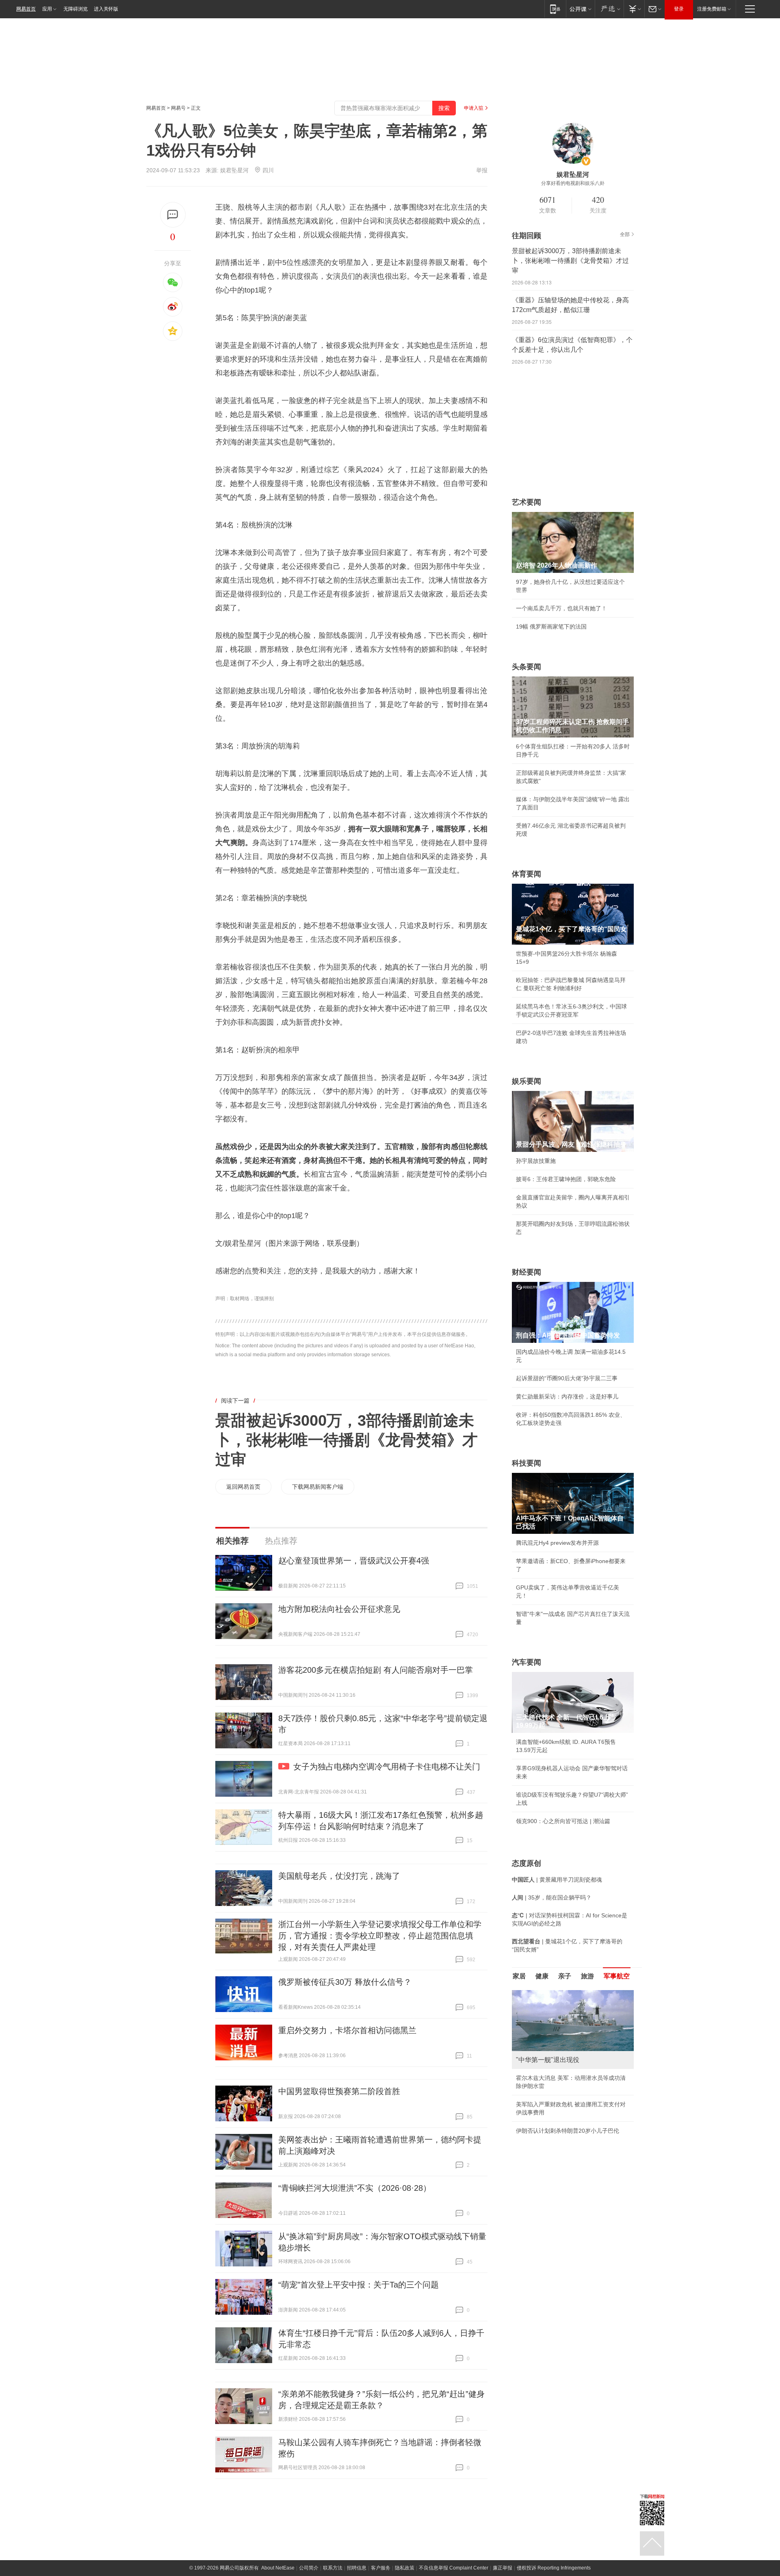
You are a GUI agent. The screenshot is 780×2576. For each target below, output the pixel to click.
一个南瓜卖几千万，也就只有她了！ (561, 608)
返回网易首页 (243, 1487)
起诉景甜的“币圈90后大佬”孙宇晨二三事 (567, 1378)
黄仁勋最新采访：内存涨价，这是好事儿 (567, 1396)
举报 (482, 170)
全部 (625, 234)
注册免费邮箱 (712, 9)
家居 (519, 1976)
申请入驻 (474, 108)
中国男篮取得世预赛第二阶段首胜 (339, 2091)
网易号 (178, 108)
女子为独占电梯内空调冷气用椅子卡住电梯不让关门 (387, 1767)
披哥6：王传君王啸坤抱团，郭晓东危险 (566, 1179)
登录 (679, 9)
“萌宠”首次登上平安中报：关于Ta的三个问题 (359, 2285)
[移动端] (555, 9)
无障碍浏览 (76, 9)
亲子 (565, 1976)
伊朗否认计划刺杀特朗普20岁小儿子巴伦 (568, 2131)
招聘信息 (357, 2568)
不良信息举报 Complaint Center (454, 2568)
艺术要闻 (526, 502)
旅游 (587, 1976)
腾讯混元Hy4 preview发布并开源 (557, 1543)
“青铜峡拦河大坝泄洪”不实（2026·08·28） (355, 2188)
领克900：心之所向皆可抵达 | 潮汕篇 (563, 1821)
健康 (542, 1976)
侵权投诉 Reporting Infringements (554, 2568)
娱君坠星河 (234, 170)
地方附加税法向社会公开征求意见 (339, 1609)
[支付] (634, 9)
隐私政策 (405, 2568)
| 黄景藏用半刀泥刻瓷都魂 (557, 1880)
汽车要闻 (526, 1662)
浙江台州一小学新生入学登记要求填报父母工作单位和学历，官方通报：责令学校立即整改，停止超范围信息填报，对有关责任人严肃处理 (380, 1936)
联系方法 (333, 2568)
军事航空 (617, 1976)
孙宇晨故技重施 (536, 1161)
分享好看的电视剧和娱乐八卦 (573, 183)
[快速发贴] (173, 215)
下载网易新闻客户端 (318, 1487)
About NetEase (278, 2568)
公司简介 (309, 2568)
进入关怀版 (106, 9)
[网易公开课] (580, 9)
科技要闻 (526, 1463)
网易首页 (26, 9)
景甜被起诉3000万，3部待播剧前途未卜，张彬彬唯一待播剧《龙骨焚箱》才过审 (347, 1440)
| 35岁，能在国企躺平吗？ (552, 1897)
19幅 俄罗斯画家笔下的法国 (551, 627)
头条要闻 (526, 667)
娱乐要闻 (526, 1081)
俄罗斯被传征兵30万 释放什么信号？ (345, 1982)
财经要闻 (526, 1272)
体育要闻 (526, 874)
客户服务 (381, 2568)
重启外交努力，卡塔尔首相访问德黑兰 (347, 2030)
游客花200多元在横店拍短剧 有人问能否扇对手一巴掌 (376, 1670)
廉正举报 (503, 2568)
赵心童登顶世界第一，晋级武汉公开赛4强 (354, 1561)
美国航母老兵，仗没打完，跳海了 (339, 1876)
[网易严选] (609, 9)
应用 (47, 9)
